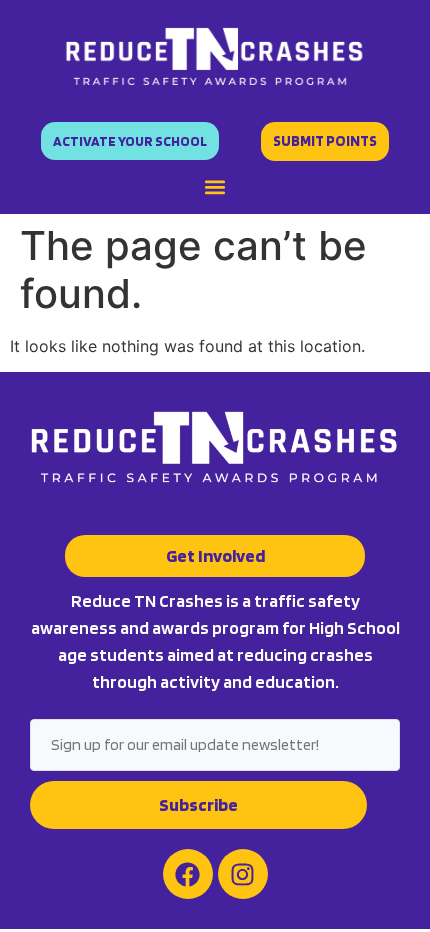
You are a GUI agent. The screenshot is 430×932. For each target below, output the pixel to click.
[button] (215, 187)
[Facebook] (188, 874)
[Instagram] (243, 874)
